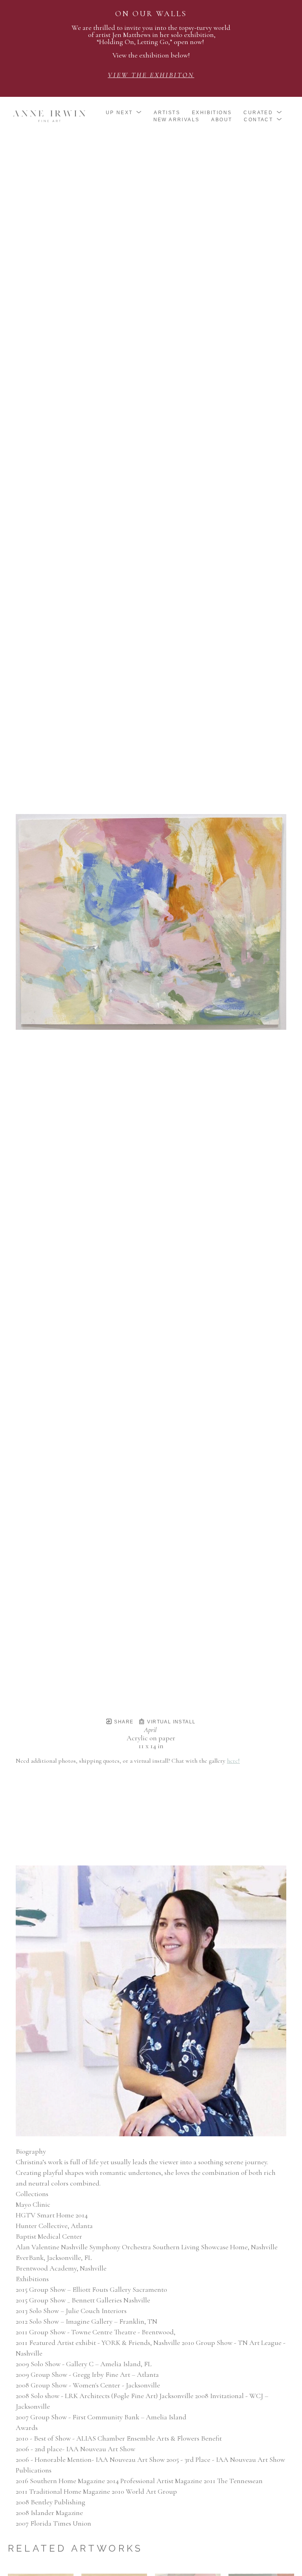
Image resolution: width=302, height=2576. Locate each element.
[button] (124, 113)
